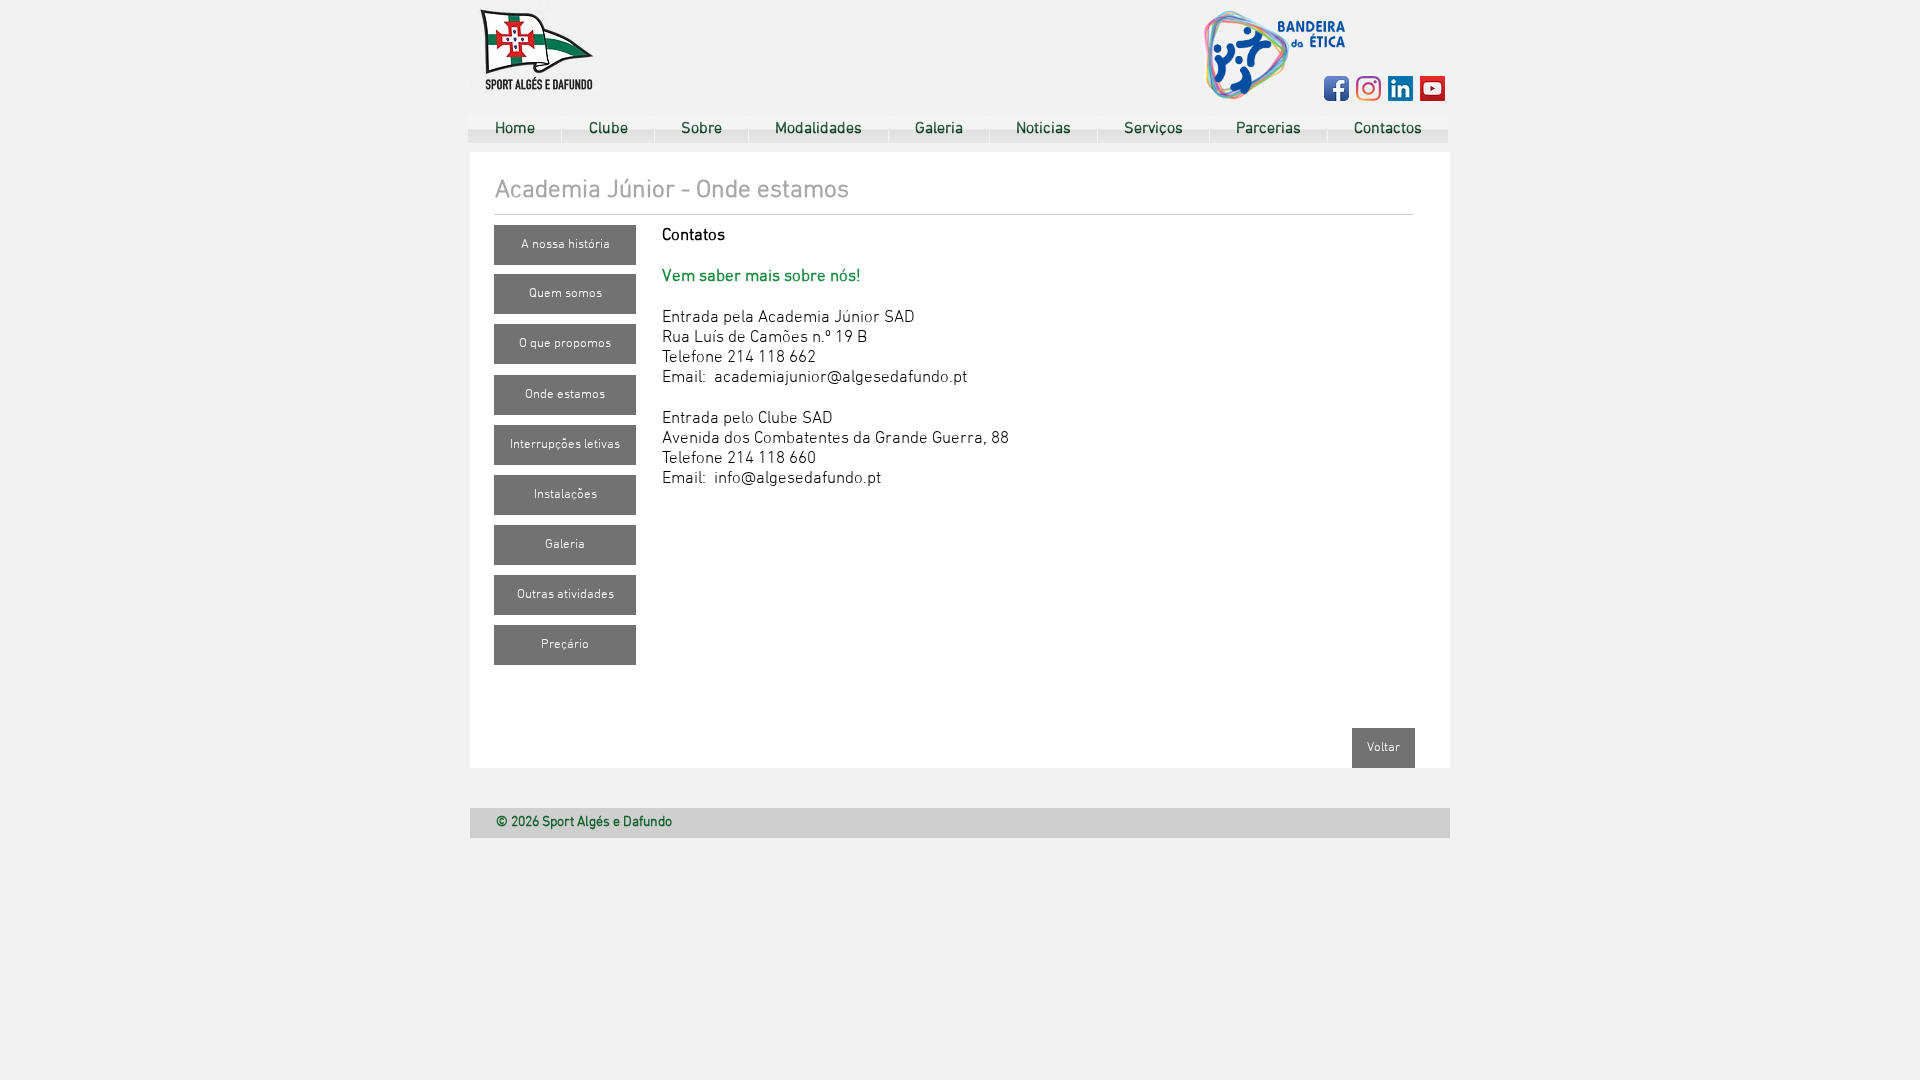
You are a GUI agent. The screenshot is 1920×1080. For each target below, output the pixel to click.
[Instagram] (1368, 88)
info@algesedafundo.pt (797, 479)
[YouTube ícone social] (1432, 88)
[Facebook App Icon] (1336, 88)
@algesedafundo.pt (897, 378)
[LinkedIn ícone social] (1400, 88)
